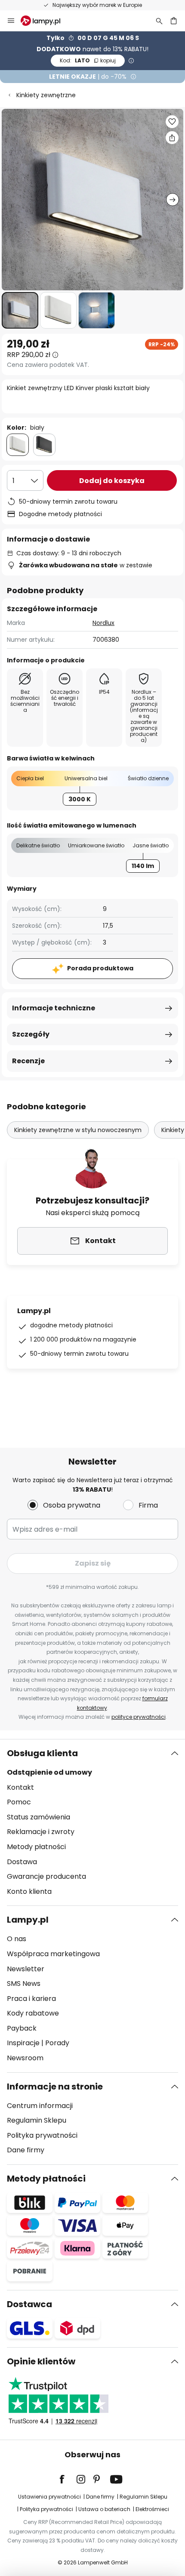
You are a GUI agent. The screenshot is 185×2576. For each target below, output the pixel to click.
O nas (17, 1939)
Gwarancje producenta (46, 1876)
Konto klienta (29, 1891)
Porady (57, 2043)
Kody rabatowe (33, 2013)
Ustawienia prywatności (49, 2497)
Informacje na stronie (55, 2087)
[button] (20, 310)
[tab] (92, 1822)
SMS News (24, 1984)
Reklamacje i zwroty (41, 1832)
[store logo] (46, 21)
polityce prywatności (139, 1717)
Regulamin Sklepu (37, 2120)
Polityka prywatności (42, 2135)
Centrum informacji (40, 2106)
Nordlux (103, 623)
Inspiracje (23, 2043)
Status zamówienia (39, 1817)
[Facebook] (68, 2479)
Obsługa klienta (42, 1753)
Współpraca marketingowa (53, 1954)
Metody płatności (36, 1847)
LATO (88, 60)
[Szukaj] (159, 21)
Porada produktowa (100, 968)
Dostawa (22, 1862)
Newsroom (25, 2058)
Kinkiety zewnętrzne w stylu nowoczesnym (78, 1130)
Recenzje (28, 1061)
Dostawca (29, 2304)
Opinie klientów (41, 2361)
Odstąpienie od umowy (49, 1772)
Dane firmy (26, 2150)
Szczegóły (31, 1034)
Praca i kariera (31, 1999)
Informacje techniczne (54, 1008)
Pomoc (19, 1802)
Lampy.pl (28, 1920)
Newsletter (26, 1969)
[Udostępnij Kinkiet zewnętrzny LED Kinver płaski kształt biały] (172, 138)
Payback (22, 2028)
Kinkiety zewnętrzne (46, 95)
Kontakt (20, 1787)
